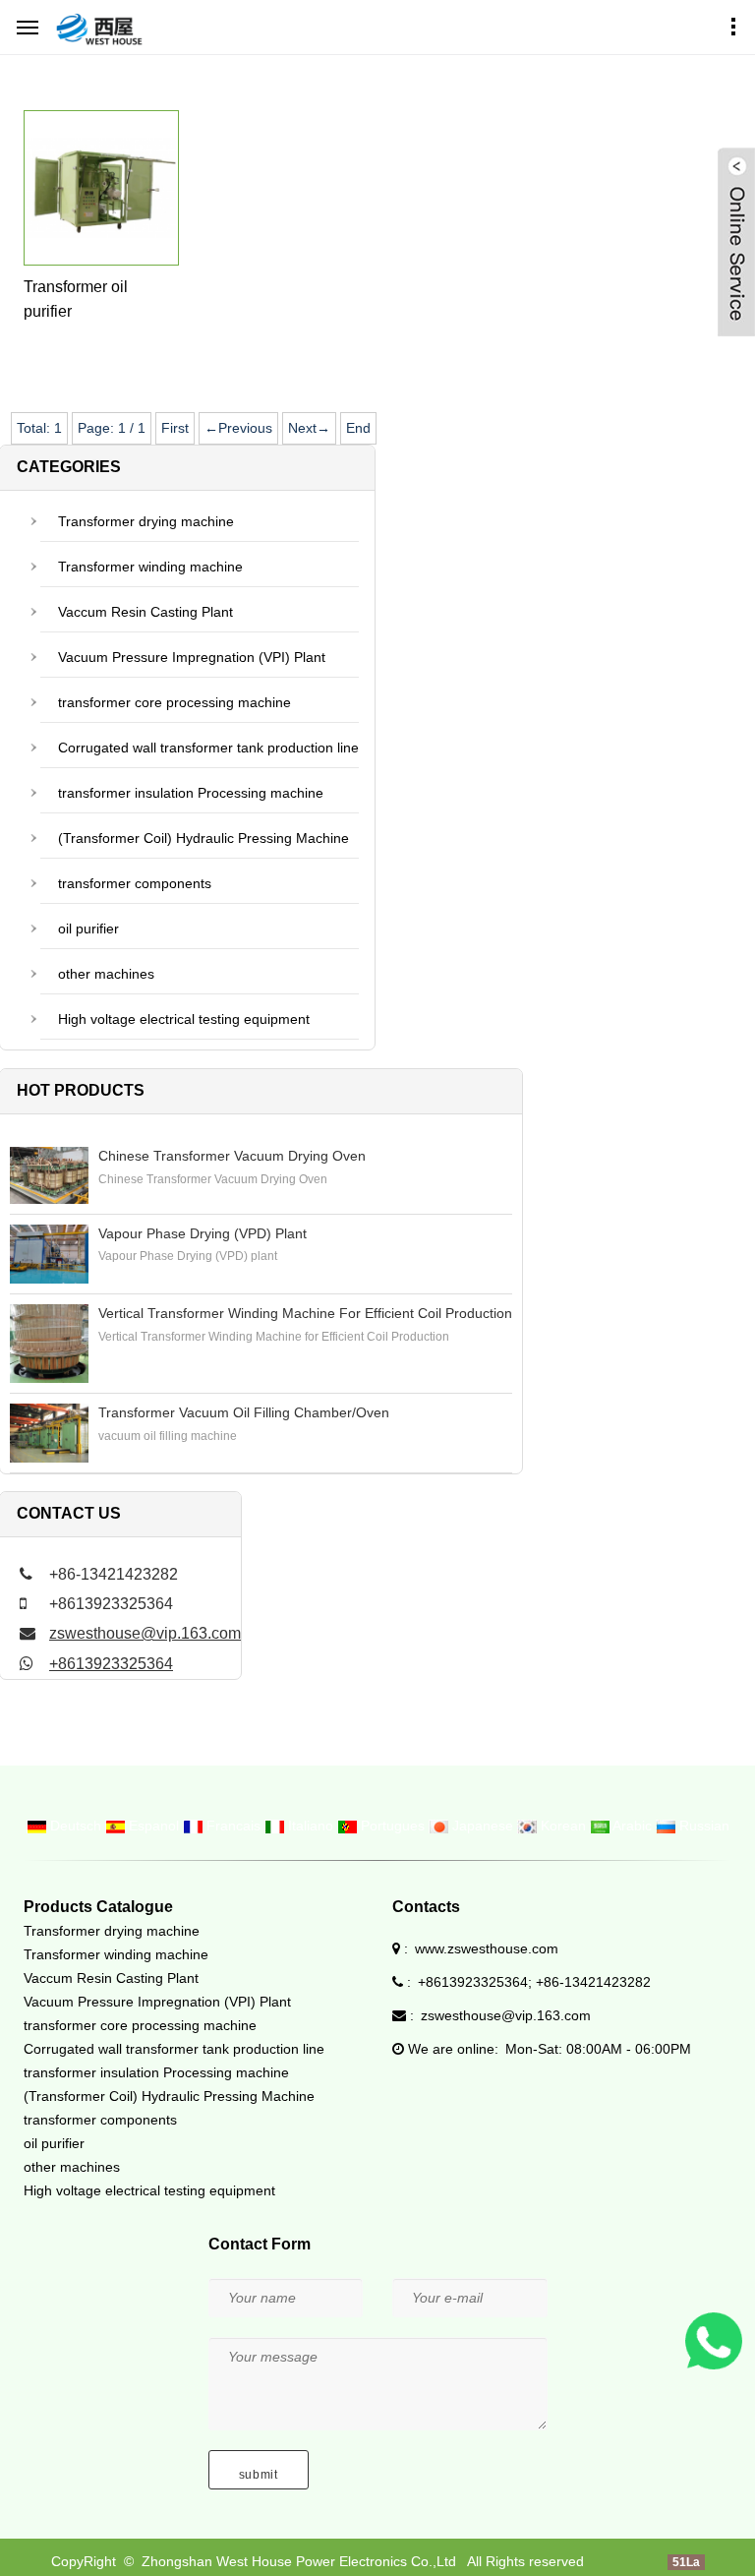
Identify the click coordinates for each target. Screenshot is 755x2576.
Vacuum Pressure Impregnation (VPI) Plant (192, 657)
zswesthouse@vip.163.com (145, 1633)
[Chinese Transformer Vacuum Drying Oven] (49, 1175)
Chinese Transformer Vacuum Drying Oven (232, 1156)
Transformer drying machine (146, 521)
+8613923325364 (111, 1664)
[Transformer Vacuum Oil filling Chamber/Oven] (49, 1433)
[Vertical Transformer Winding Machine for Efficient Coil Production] (49, 1344)
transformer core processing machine (174, 702)
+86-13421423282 (593, 1982)
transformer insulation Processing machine (191, 793)
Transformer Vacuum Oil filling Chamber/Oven (244, 1412)
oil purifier (88, 929)
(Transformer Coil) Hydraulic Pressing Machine (203, 838)
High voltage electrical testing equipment (184, 1019)
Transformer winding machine (150, 567)
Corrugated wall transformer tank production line (208, 748)
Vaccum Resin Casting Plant (145, 612)
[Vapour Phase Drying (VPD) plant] (49, 1254)
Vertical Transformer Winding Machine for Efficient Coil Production (305, 1313)
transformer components (135, 883)
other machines (106, 974)
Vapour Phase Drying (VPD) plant (203, 1233)
